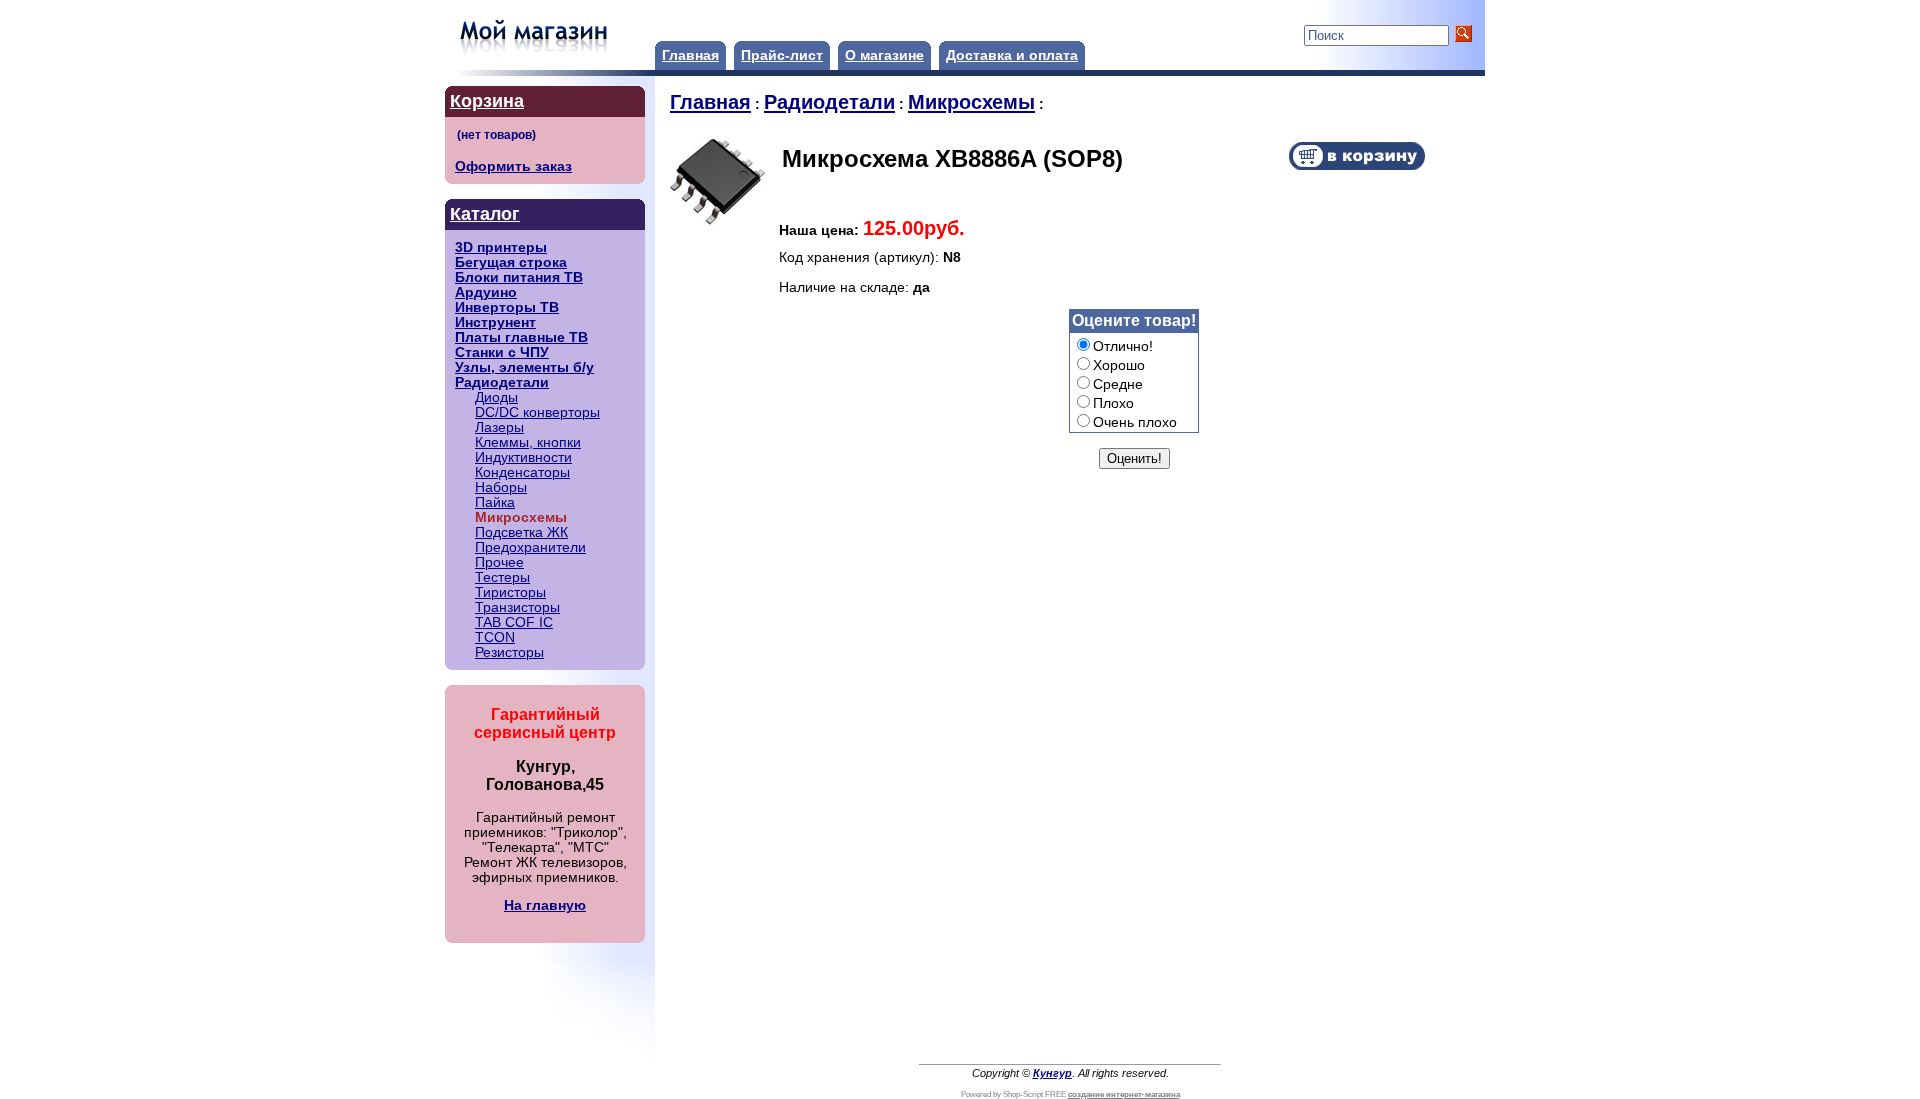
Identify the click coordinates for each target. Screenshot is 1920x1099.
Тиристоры (510, 592)
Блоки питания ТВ (519, 277)
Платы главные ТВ (521, 337)
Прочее (499, 562)
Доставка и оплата (1012, 55)
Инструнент (495, 322)
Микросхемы (971, 102)
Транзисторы (517, 607)
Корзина (487, 101)
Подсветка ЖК (521, 532)
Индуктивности (523, 457)
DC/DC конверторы (537, 412)
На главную (545, 905)
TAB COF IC (514, 622)
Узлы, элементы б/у (524, 367)
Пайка (495, 502)
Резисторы (509, 652)
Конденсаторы (522, 472)
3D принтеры (501, 247)
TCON (495, 637)
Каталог (485, 214)
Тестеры (502, 577)
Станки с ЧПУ (502, 352)
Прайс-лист (782, 55)
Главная (690, 55)
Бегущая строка (511, 262)
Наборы (501, 487)
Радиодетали (502, 382)
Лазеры (499, 427)
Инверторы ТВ (507, 307)
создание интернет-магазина (1124, 1094)
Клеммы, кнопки (528, 442)
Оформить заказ (513, 166)
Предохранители (530, 547)
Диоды (496, 397)
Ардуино (486, 292)
